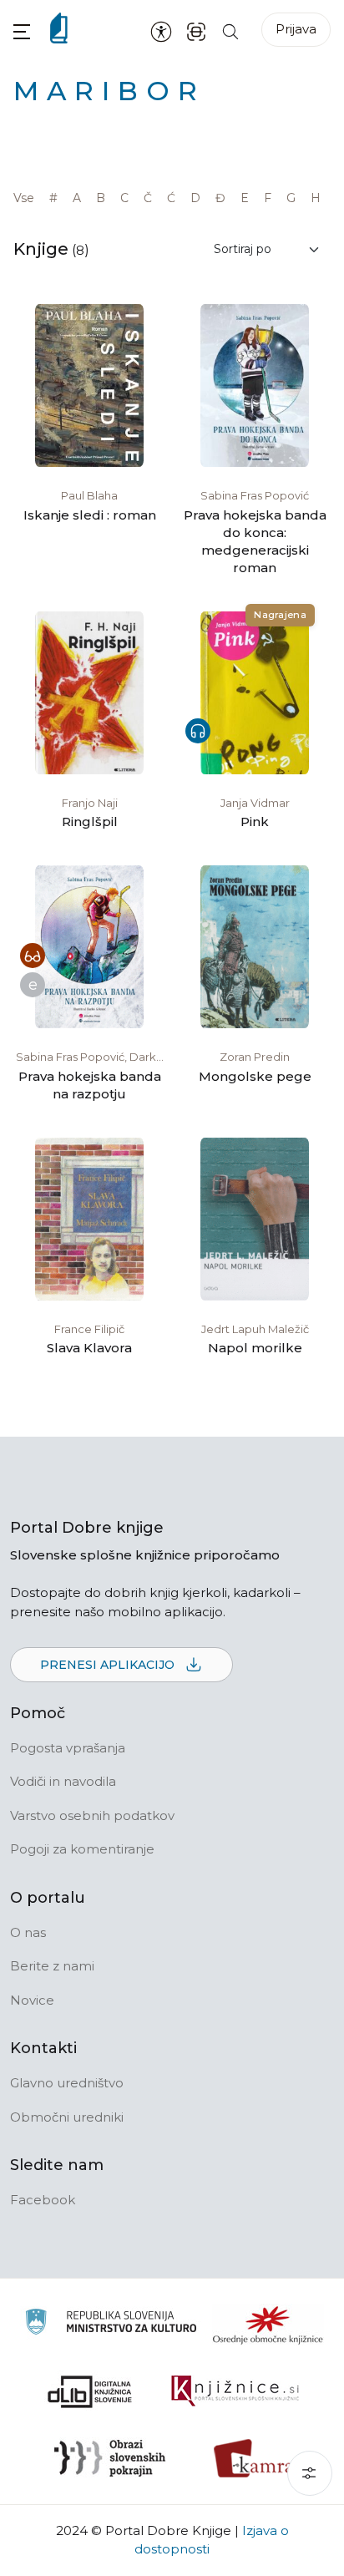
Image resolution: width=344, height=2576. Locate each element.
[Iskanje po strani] (230, 30)
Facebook (43, 2200)
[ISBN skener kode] (196, 30)
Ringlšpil (90, 821)
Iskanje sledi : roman (90, 515)
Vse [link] (24, 198)
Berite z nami (52, 1966)
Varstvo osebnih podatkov (92, 1815)
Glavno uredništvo (67, 2083)
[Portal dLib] (90, 2391)
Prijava (296, 29)
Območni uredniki (67, 2117)
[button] (22, 31)
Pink (255, 821)
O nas (28, 1932)
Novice (32, 2000)
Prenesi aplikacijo (109, 1665)
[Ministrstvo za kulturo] (111, 2324)
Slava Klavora (89, 1348)
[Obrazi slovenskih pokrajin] (110, 2458)
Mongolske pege (255, 1076)
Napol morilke (255, 1348)
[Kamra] (254, 2458)
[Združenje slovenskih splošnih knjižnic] (235, 2391)
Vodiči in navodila (63, 1781)
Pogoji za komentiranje (82, 1849)
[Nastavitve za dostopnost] (161, 31)
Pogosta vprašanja (68, 1748)
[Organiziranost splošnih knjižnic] (268, 2325)
